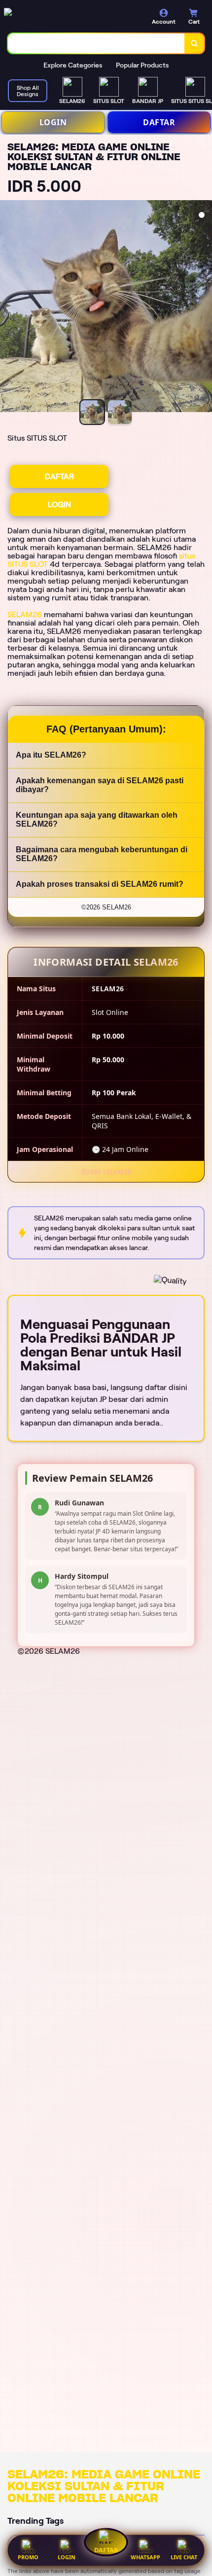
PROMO (28, 2557)
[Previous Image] (8, 308)
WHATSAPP (145, 2557)
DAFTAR (159, 122)
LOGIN (53, 122)
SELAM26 (25, 614)
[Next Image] (204, 308)
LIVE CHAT (184, 2557)
